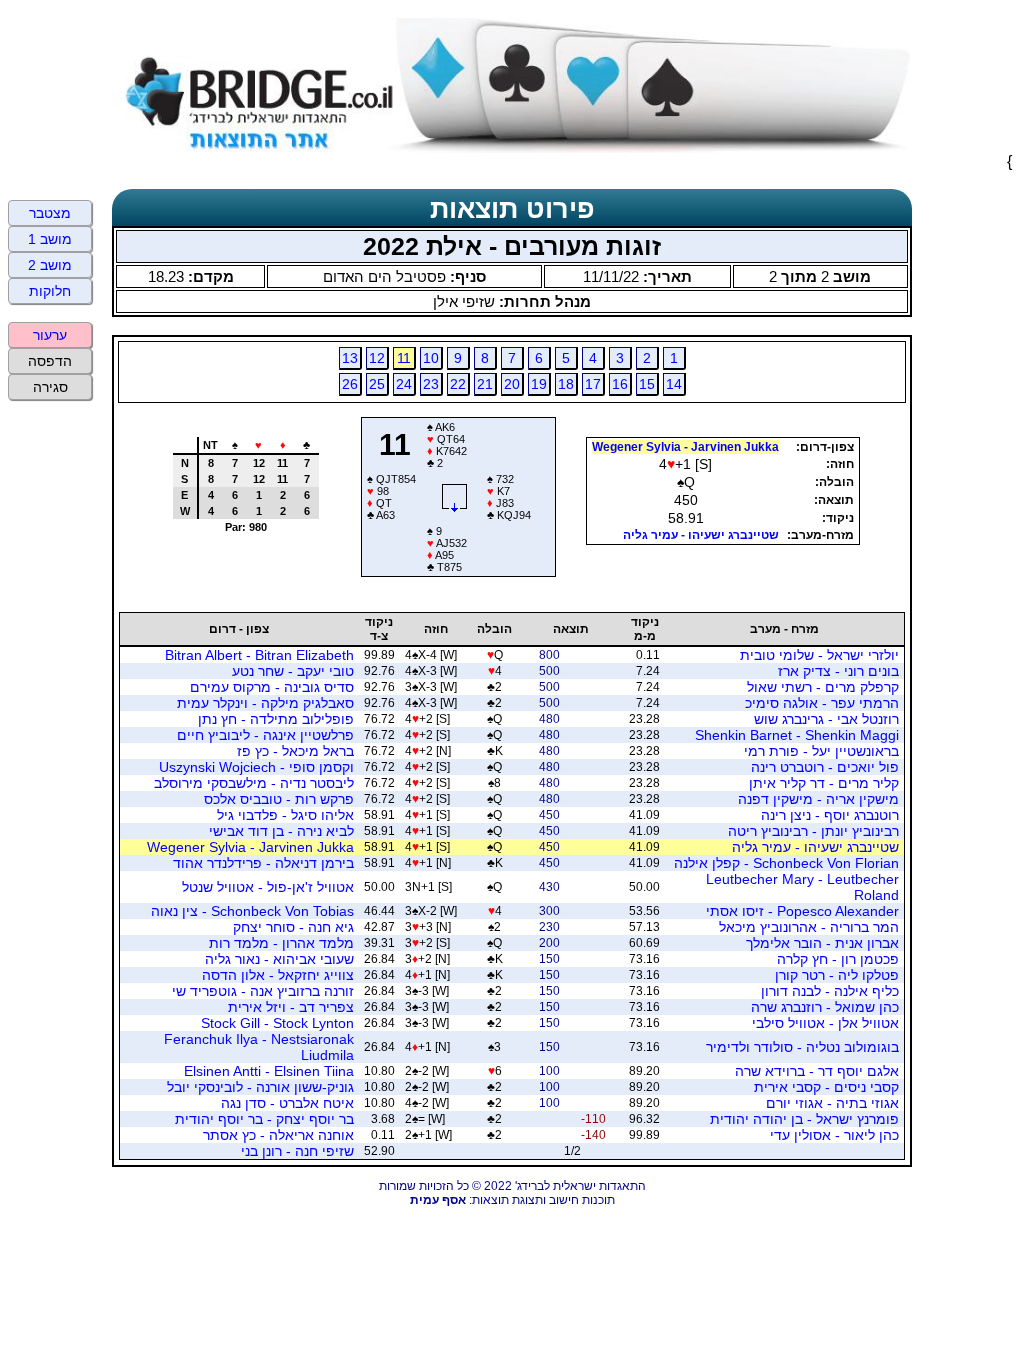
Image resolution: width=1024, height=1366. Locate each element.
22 (458, 384)
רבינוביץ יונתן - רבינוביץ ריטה (813, 831)
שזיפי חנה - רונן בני (297, 1151)
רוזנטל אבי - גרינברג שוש (826, 719)
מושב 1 (50, 239)
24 (404, 384)
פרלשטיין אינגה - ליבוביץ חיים (265, 735)
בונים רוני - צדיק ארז (838, 671)
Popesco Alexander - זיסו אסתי (802, 911)
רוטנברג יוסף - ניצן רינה (830, 815)
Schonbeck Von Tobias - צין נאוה (252, 911)
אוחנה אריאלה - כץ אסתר (278, 1135)
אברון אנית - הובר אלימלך (822, 943)
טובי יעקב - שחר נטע (293, 671)
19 (539, 384)
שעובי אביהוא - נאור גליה (279, 959)
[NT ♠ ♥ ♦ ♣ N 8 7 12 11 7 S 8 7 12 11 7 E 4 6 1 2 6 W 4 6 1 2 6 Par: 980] (238, 569)
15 (647, 384)
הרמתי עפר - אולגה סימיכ (822, 703)
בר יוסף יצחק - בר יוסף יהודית (264, 1119)
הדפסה (50, 361)
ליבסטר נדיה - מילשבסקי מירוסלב (254, 783)
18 (566, 384)
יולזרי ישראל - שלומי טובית (819, 655)
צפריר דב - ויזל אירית (291, 1007)
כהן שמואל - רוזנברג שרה (825, 1007)
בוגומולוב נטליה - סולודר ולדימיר (802, 1047)
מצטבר (50, 213)
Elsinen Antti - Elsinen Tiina (269, 1071)
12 (377, 358)
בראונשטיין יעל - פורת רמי (821, 751)
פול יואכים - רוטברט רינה (825, 767)
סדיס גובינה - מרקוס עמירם (272, 687)
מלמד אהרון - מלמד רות (281, 943)
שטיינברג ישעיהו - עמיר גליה (701, 535)
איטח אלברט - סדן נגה (287, 1103)
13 (350, 358)
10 (431, 358)
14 (674, 384)
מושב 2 (50, 265)
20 (512, 384)
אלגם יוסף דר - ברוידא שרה (817, 1071)
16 (620, 384)
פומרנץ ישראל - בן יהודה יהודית (804, 1119)
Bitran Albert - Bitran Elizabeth (259, 655)
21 (485, 384)
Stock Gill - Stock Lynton (277, 1023)
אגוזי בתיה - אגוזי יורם (832, 1103)
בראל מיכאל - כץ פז (295, 751)
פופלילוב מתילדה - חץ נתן (276, 719)
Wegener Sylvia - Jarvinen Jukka (685, 447)
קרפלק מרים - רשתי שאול (823, 687)
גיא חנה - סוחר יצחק (293, 927)
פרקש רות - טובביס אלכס (279, 799)
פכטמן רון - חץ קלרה (838, 959)
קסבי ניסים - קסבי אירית (826, 1087)
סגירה (50, 387)
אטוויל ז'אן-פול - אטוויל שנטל (268, 887)
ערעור (50, 335)
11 (404, 358)
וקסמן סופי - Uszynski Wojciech (256, 767)
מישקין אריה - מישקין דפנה (818, 799)
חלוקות (50, 291)
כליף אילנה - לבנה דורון (830, 991)
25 (377, 384)
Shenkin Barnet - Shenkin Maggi (797, 735)
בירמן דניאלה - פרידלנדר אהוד (263, 863)
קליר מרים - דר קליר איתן (824, 783)
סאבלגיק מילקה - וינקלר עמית (265, 703)
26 (350, 384)
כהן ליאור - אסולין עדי (834, 1135)
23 (431, 384)
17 (593, 384)
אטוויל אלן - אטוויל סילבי (825, 1023)
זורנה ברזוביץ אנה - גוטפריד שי (263, 991)
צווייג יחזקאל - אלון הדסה (278, 975)
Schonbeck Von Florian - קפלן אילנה (786, 863)
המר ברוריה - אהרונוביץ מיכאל (809, 927)
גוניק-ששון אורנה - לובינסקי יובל (260, 1087)
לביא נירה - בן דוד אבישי (281, 831)
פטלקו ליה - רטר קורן (837, 975)
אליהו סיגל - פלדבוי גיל (285, 815)
